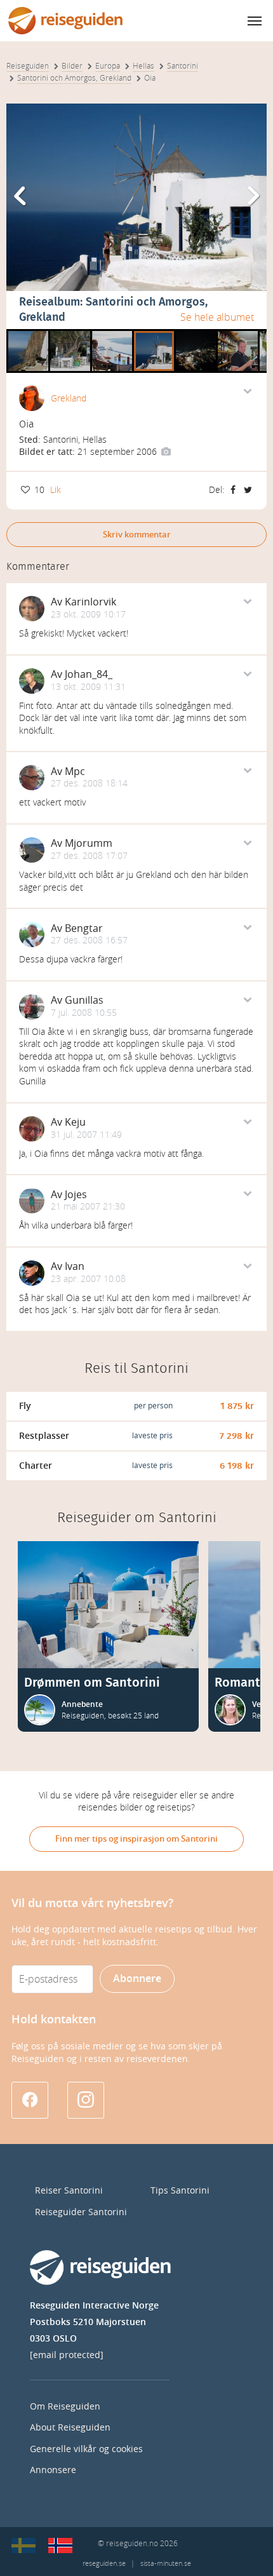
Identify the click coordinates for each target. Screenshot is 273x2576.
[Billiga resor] (23, 2546)
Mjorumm (89, 843)
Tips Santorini (180, 2191)
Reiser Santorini (69, 2191)
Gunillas (84, 1000)
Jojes (76, 1195)
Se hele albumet (217, 317)
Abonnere (137, 1979)
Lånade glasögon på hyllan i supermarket (238, 334)
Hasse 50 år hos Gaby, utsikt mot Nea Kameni (112, 334)
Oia (141, 334)
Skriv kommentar (137, 535)
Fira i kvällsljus (196, 334)
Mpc (75, 772)
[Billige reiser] (60, 2546)
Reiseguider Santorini (81, 2212)
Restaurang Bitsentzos (70, 334)
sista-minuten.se (166, 2564)
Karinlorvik (90, 602)
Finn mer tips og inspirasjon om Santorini (136, 1839)
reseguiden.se (104, 2564)
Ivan (75, 1266)
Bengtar (84, 928)
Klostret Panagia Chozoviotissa (28, 334)
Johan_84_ (89, 674)
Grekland (69, 399)
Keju (75, 1122)
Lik (56, 490)
